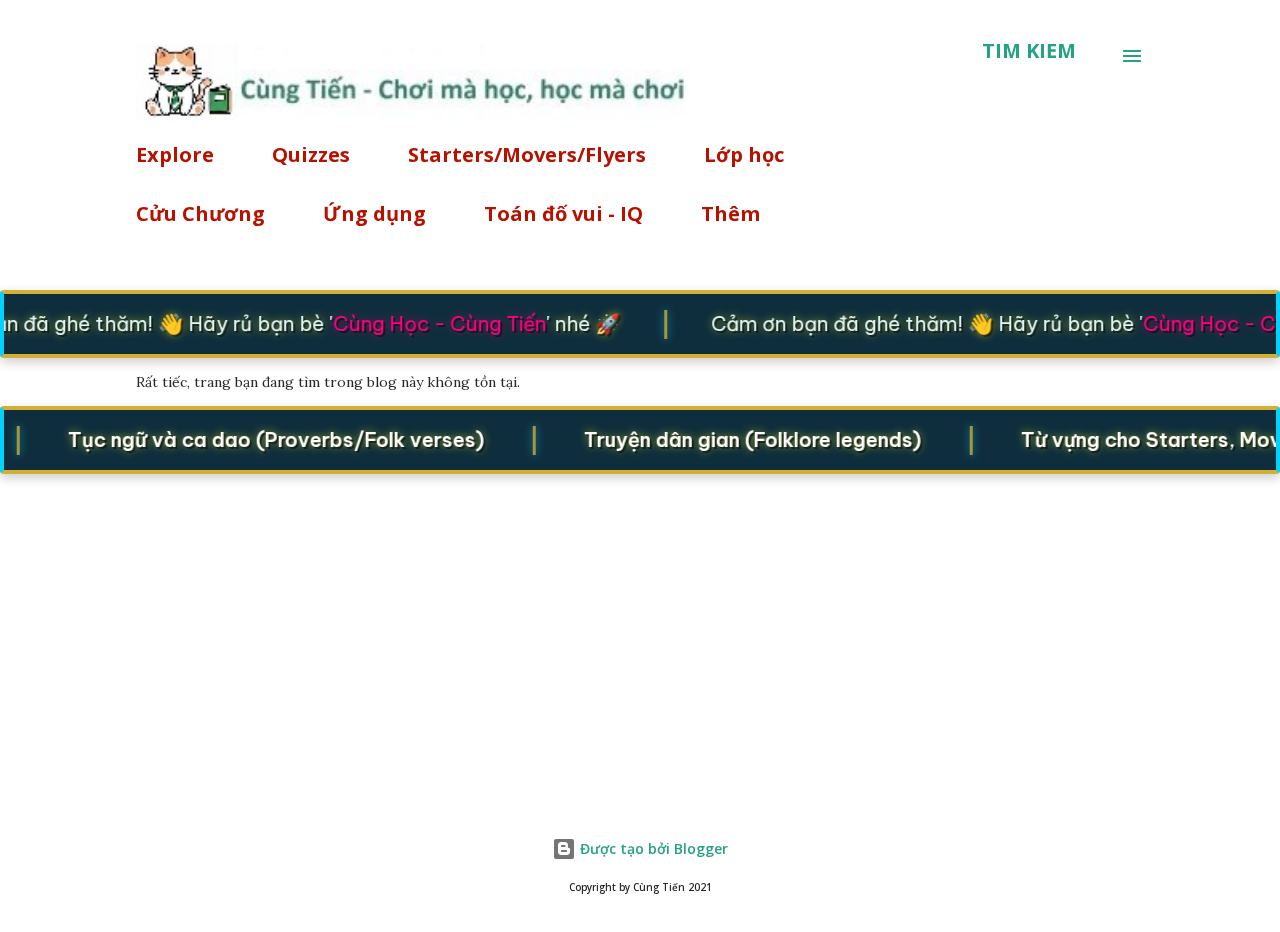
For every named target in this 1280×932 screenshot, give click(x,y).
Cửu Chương (200, 213)
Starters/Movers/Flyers (527, 154)
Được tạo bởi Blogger (652, 848)
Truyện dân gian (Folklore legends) (745, 438)
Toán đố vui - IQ (563, 213)
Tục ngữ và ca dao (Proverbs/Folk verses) (268, 438)
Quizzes (311, 154)
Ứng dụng (374, 213)
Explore (175, 154)
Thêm (730, 213)
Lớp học (744, 154)
